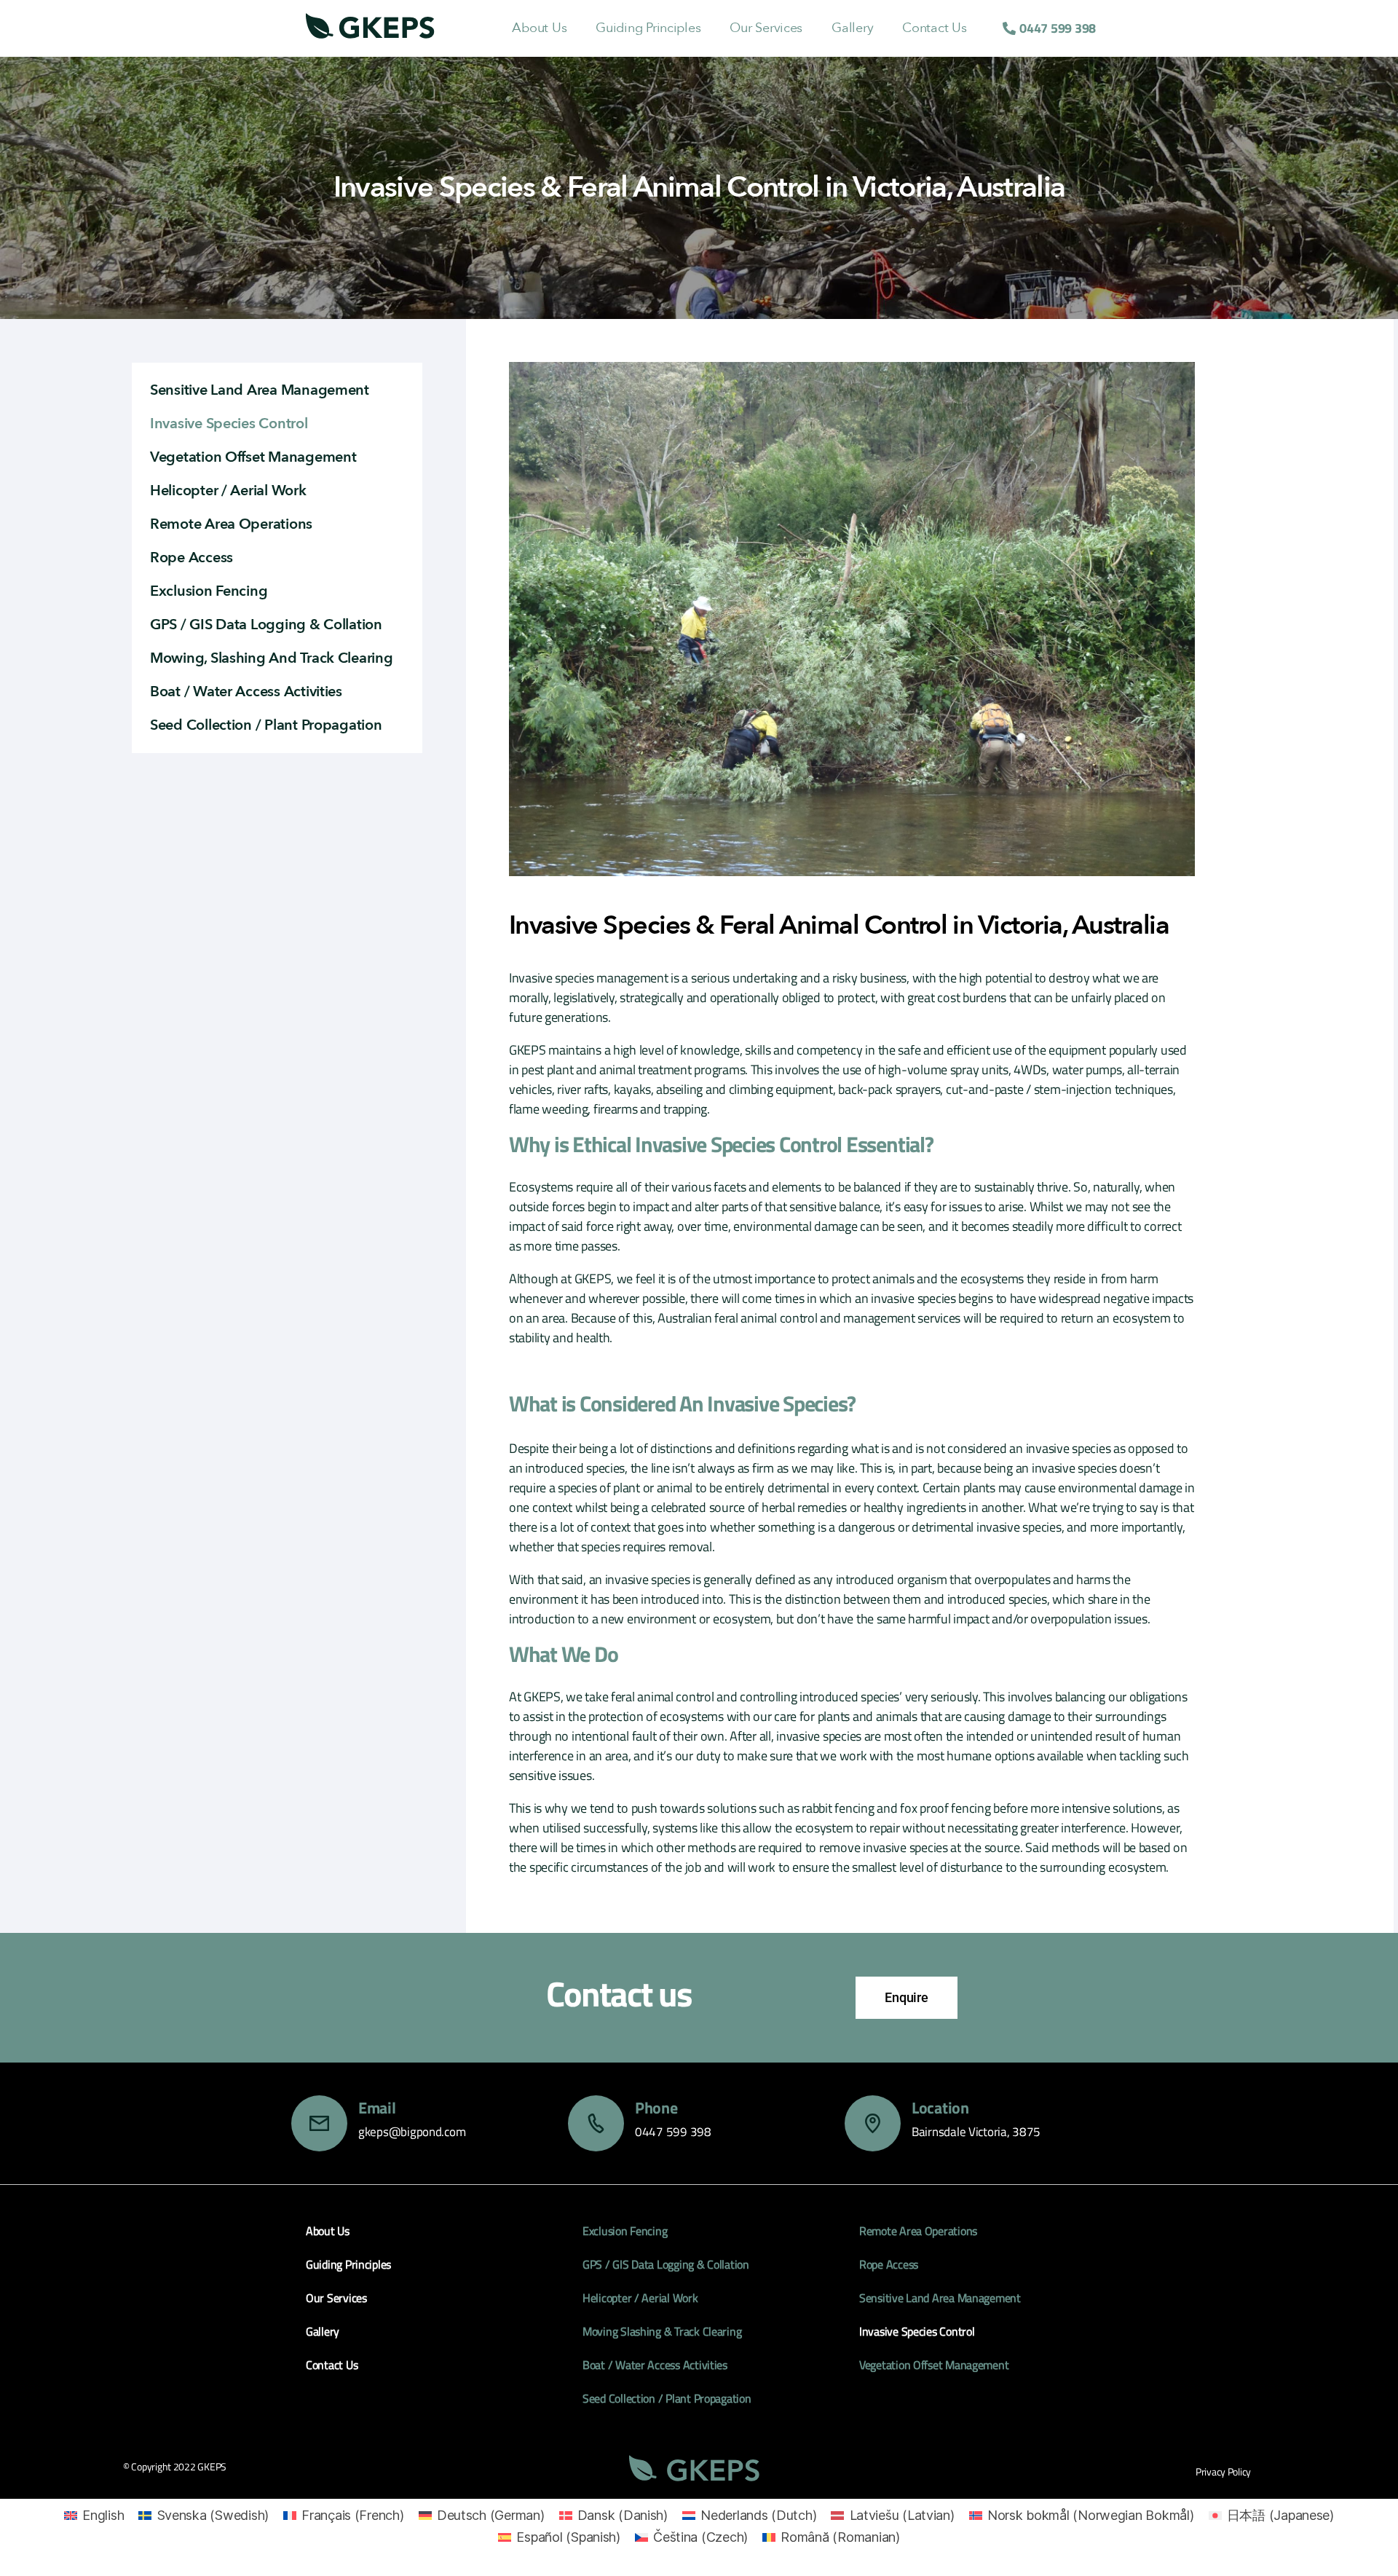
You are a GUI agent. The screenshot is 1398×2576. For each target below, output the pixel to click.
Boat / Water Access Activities (246, 692)
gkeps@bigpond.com (412, 2132)
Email (377, 2108)
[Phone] (596, 2123)
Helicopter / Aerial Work (228, 491)
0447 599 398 (673, 2132)
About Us (539, 28)
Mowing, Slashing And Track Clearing (272, 658)
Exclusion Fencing (209, 591)
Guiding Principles (648, 28)
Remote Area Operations (231, 524)
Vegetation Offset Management (253, 457)
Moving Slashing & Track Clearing (662, 2331)
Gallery (852, 28)
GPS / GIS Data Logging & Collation (266, 625)
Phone (656, 2108)
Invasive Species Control (229, 424)
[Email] (319, 2123)
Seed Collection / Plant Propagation (266, 725)
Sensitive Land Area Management (260, 390)
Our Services (766, 28)
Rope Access (191, 558)
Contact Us (934, 28)
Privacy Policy (1223, 2471)
